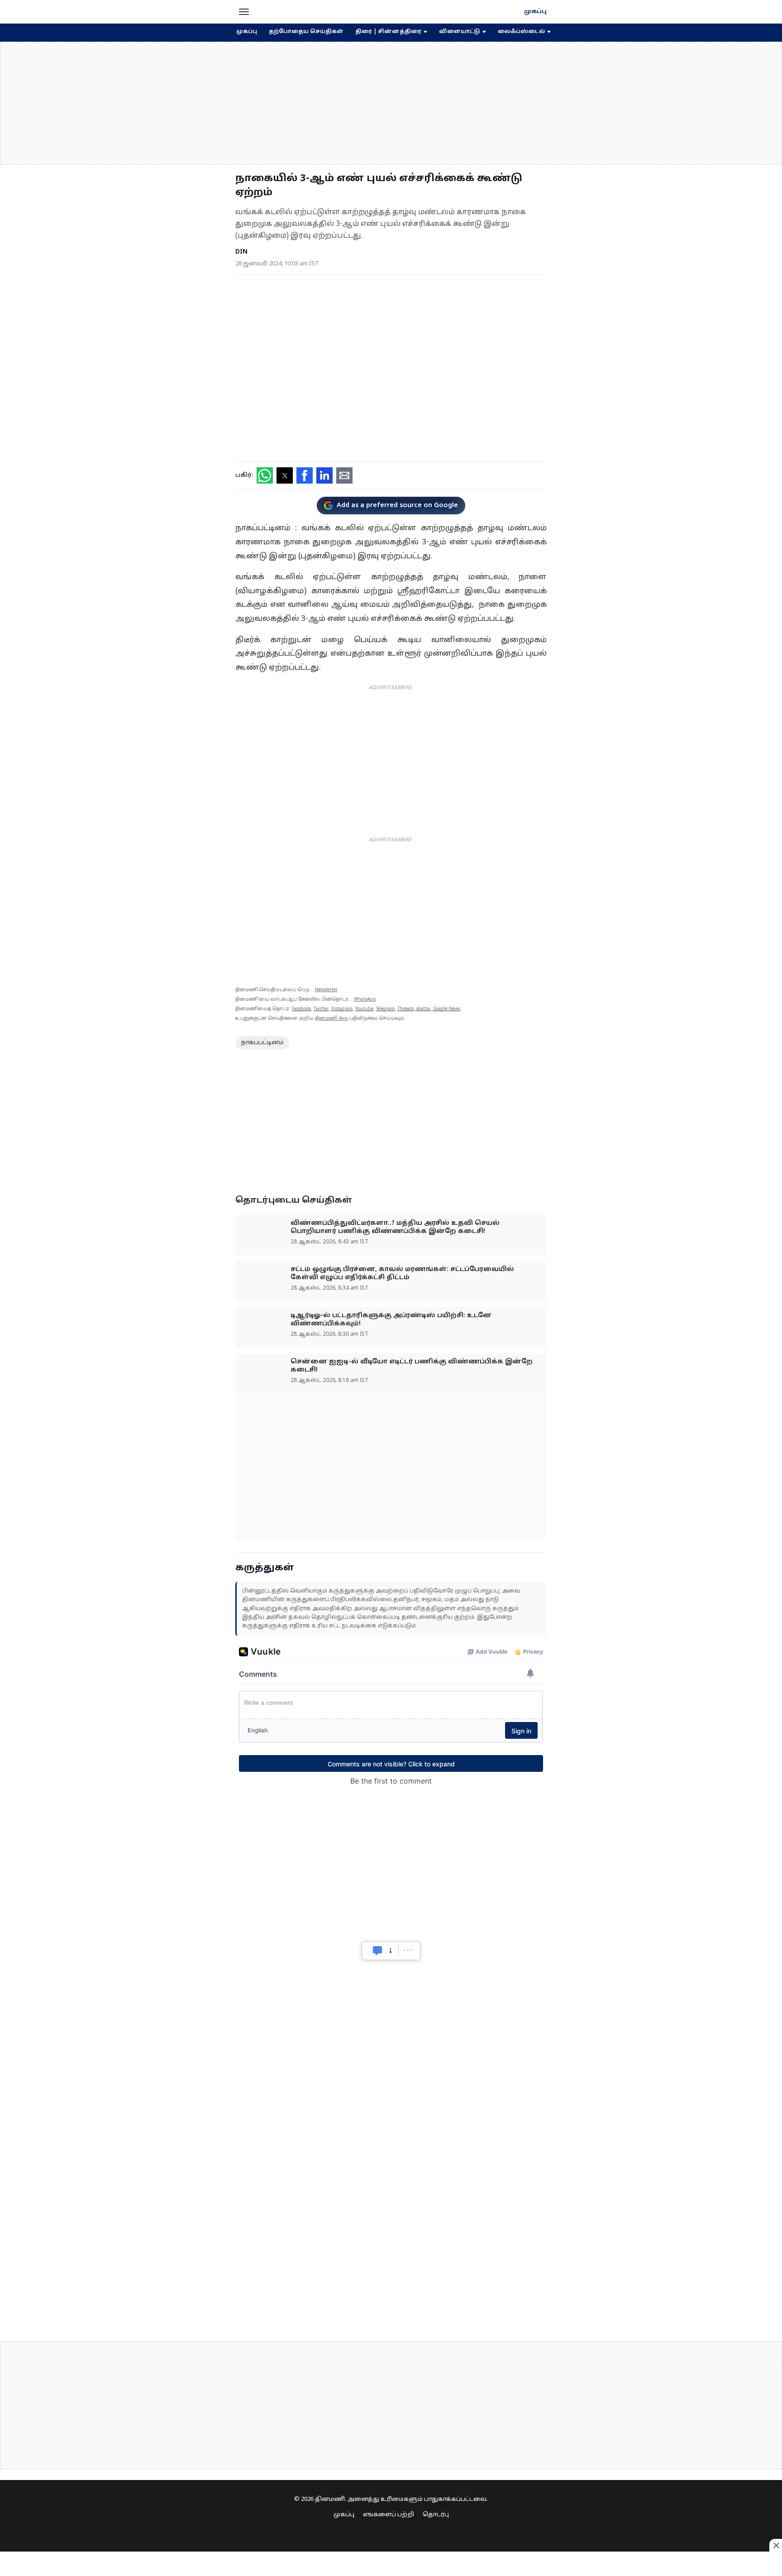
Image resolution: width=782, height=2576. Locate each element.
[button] (244, 12)
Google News (447, 1009)
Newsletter (326, 990)
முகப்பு (535, 12)
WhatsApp (365, 1000)
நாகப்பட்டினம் (262, 1043)
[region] (391, 103)
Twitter (321, 1009)
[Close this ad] (776, 2545)
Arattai (423, 1009)
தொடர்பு (436, 2515)
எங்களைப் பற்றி (389, 2515)
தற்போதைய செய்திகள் (306, 32)
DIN (241, 252)
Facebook (301, 1009)
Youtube (364, 1009)
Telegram (385, 1009)
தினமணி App (331, 1019)
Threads (405, 1009)
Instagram (342, 1009)
